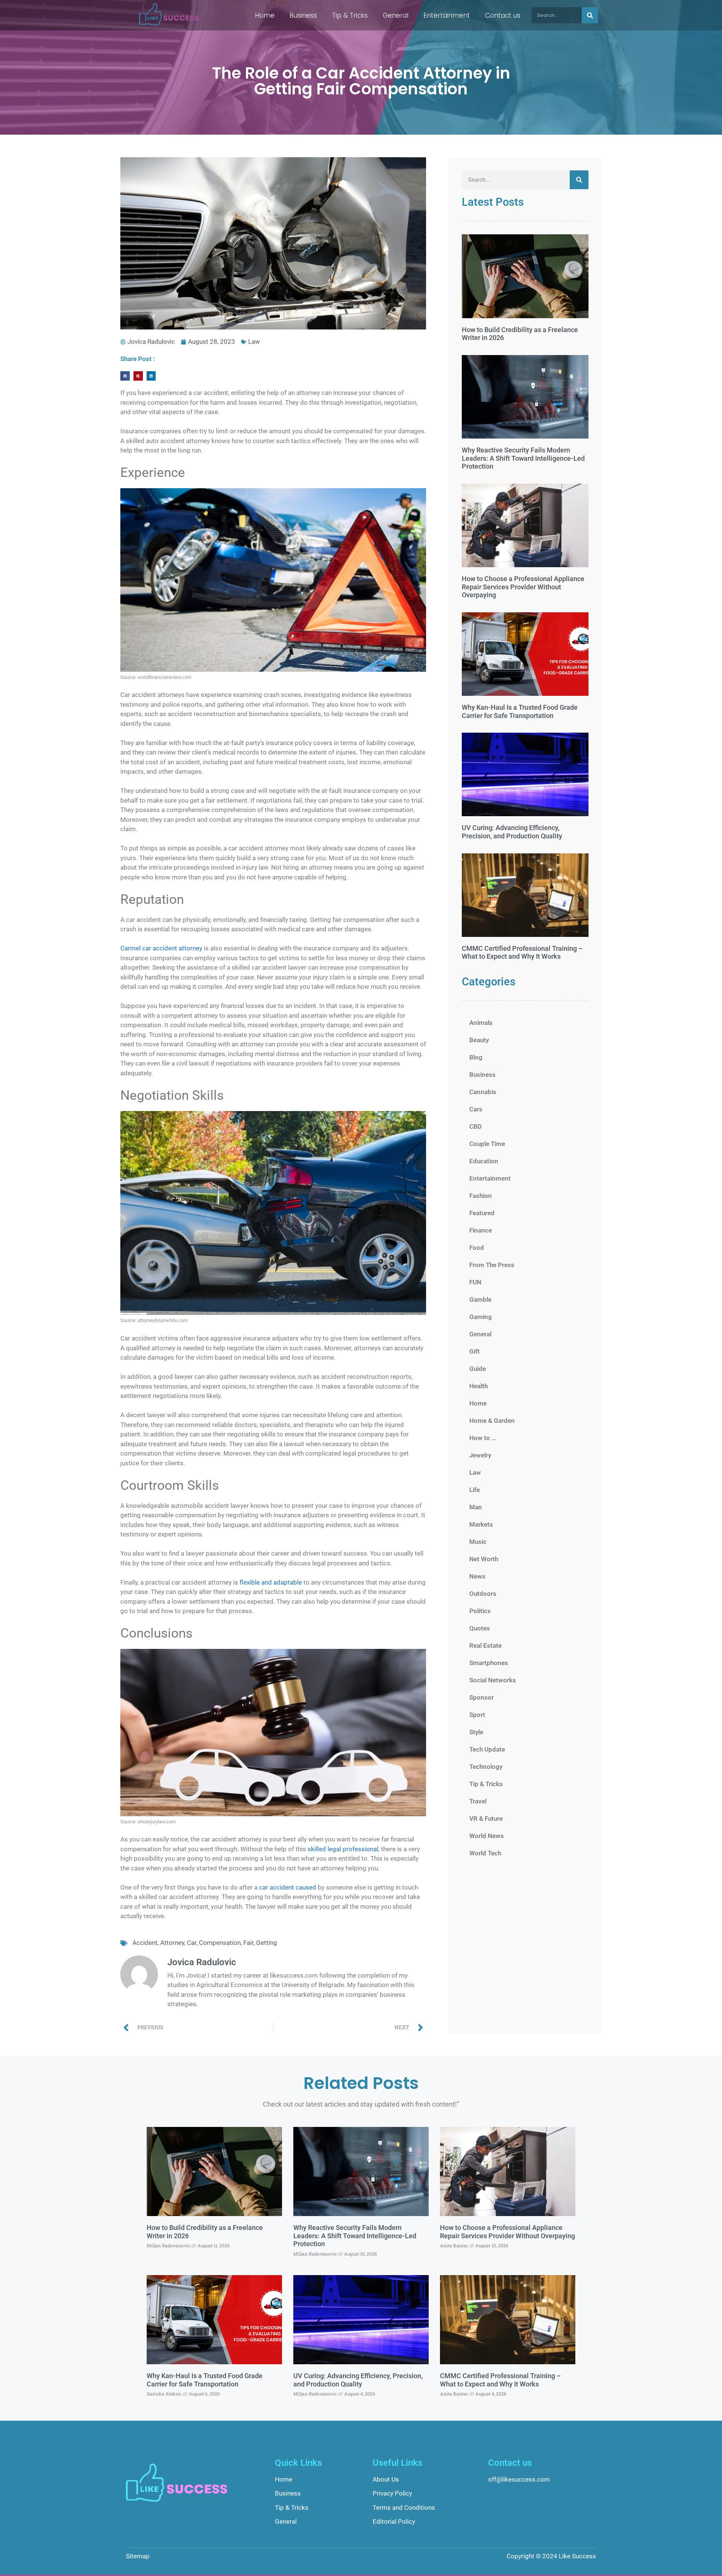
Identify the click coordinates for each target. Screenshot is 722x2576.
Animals (481, 1023)
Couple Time (487, 1144)
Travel (478, 1801)
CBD (476, 1126)
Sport (477, 1715)
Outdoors (483, 1594)
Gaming (481, 1317)
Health (479, 1386)
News (477, 1576)
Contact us (503, 15)
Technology (486, 1767)
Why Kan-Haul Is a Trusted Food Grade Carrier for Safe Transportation (520, 711)
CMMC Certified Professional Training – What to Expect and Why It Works (522, 953)
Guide (478, 1369)
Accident (145, 1943)
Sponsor (482, 1697)
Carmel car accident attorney (161, 948)
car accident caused (288, 1887)
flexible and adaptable (271, 1582)
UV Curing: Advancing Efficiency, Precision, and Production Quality (512, 832)
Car (192, 1943)
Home (265, 15)
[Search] (590, 15)
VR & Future (486, 1819)
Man (476, 1507)
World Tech (485, 1853)
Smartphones (489, 1663)
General (396, 15)
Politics (480, 1611)
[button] (125, 376)
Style (476, 1732)
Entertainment (447, 15)
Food (477, 1248)
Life (475, 1490)
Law (254, 342)
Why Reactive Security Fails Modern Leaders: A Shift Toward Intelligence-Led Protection (523, 458)
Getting (267, 1943)
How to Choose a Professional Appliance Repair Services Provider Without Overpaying (523, 587)
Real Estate (485, 1645)
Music (478, 1542)
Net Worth (484, 1559)
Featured (482, 1213)
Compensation (220, 1943)
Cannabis (483, 1092)
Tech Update (487, 1749)
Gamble (480, 1299)
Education (484, 1161)
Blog (476, 1057)
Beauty (479, 1040)
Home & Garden (492, 1421)
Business (303, 15)
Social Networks (493, 1680)
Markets (481, 1524)
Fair (248, 1943)
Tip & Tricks (350, 15)
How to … (483, 1438)
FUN (475, 1282)
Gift (475, 1351)
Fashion (481, 1196)
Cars (476, 1109)
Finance (481, 1230)
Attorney (172, 1943)
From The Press (492, 1265)
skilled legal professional (343, 1849)
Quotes (480, 1628)
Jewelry (480, 1455)
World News (487, 1836)
